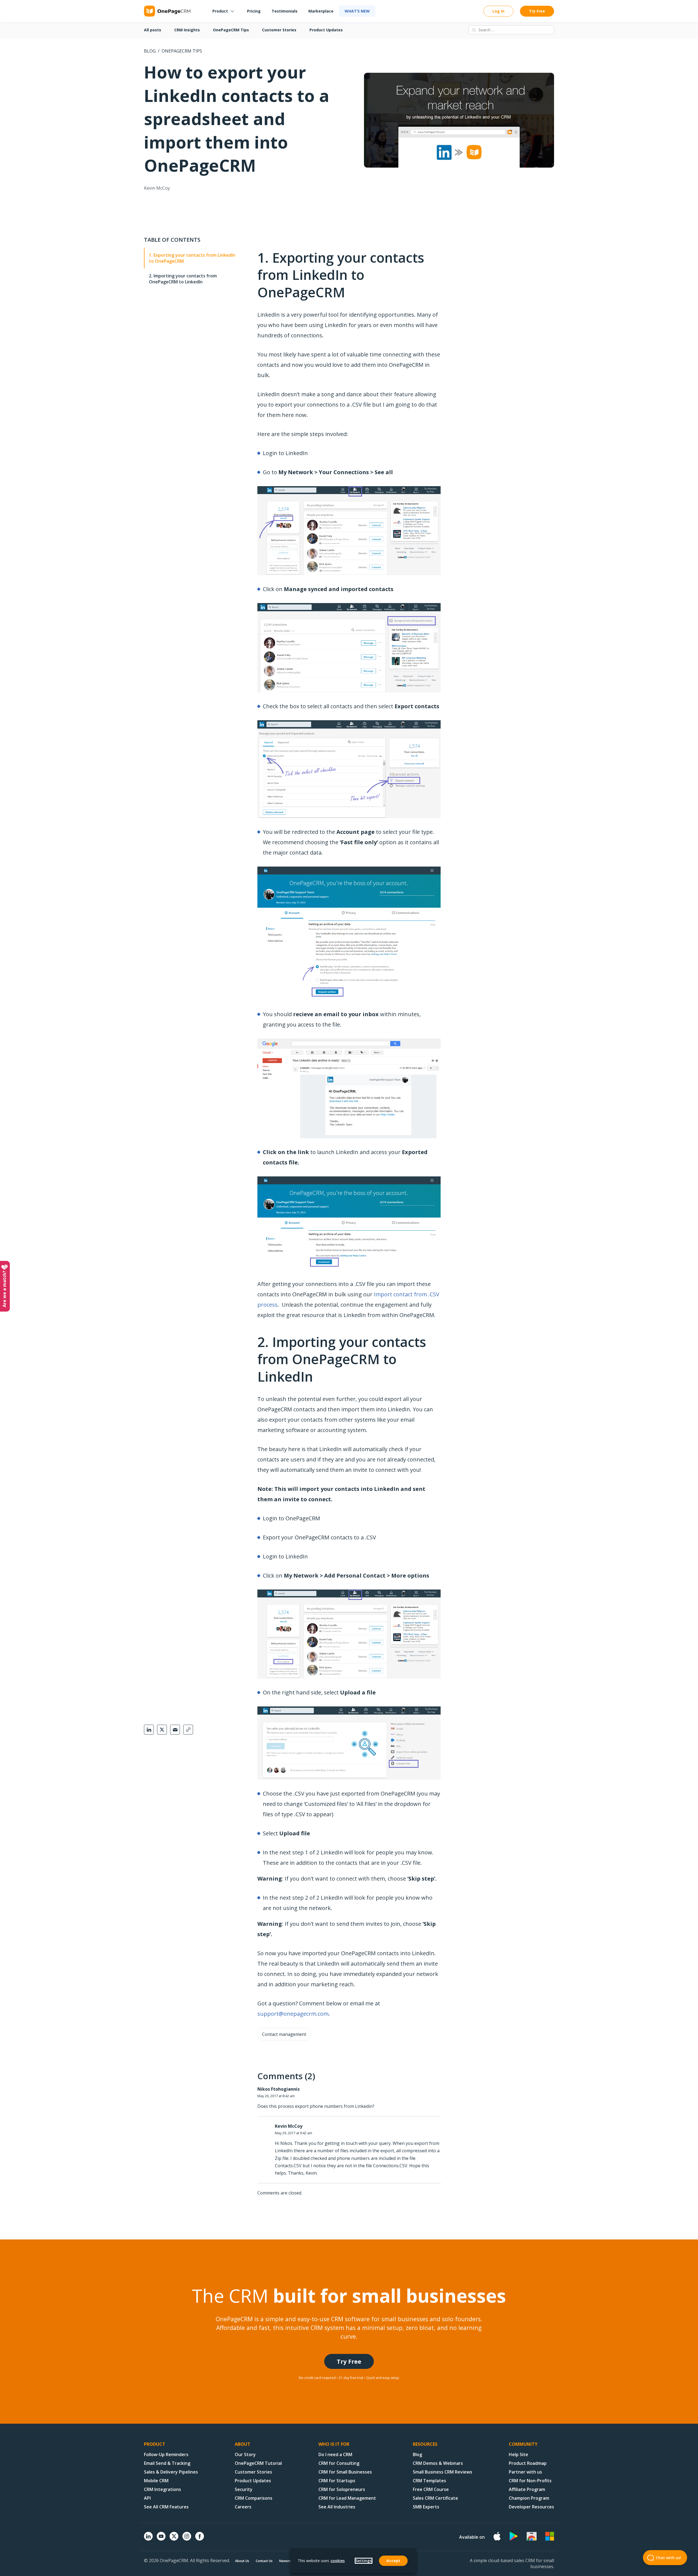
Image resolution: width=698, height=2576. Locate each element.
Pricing (254, 11)
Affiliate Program (527, 2489)
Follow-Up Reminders (166, 2454)
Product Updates (326, 30)
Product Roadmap (528, 2463)
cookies (338, 2561)
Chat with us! (668, 2558)
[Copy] (188, 1730)
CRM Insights (187, 30)
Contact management (284, 2034)
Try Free (537, 11)
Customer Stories (279, 30)
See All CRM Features (166, 2507)
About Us (242, 2561)
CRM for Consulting (339, 2463)
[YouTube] (161, 2539)
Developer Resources (531, 2507)
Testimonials (285, 11)
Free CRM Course (431, 2489)
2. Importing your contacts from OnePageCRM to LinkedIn (183, 279)
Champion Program (529, 2498)
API (147, 2498)
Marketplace (321, 11)
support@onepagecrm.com (293, 2014)
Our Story (245, 2454)
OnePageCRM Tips (231, 30)
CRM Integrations (163, 2489)
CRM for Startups (337, 2481)
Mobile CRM (156, 2481)
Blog (150, 51)
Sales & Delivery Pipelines (171, 2472)
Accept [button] (393, 2561)
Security (244, 2489)
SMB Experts (426, 2507)
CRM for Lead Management (347, 2498)
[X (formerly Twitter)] (174, 2541)
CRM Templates (429, 2481)
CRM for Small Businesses (345, 2472)
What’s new (357, 11)
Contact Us (264, 2561)
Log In (498, 11)
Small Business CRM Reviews (443, 2472)
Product (220, 11)
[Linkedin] (148, 2539)
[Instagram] (187, 2539)
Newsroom (288, 2561)
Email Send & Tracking (167, 2463)
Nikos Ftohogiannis (279, 2089)
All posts (153, 30)
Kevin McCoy (157, 188)
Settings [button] (364, 2561)
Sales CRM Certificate (435, 2498)
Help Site (518, 2454)
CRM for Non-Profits (530, 2481)
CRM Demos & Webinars (438, 2463)
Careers (243, 2507)
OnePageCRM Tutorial (258, 2463)
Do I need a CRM (335, 2454)
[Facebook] (200, 2539)
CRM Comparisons (254, 2498)
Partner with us (525, 2472)
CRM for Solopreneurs (342, 2489)
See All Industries (337, 2507)
